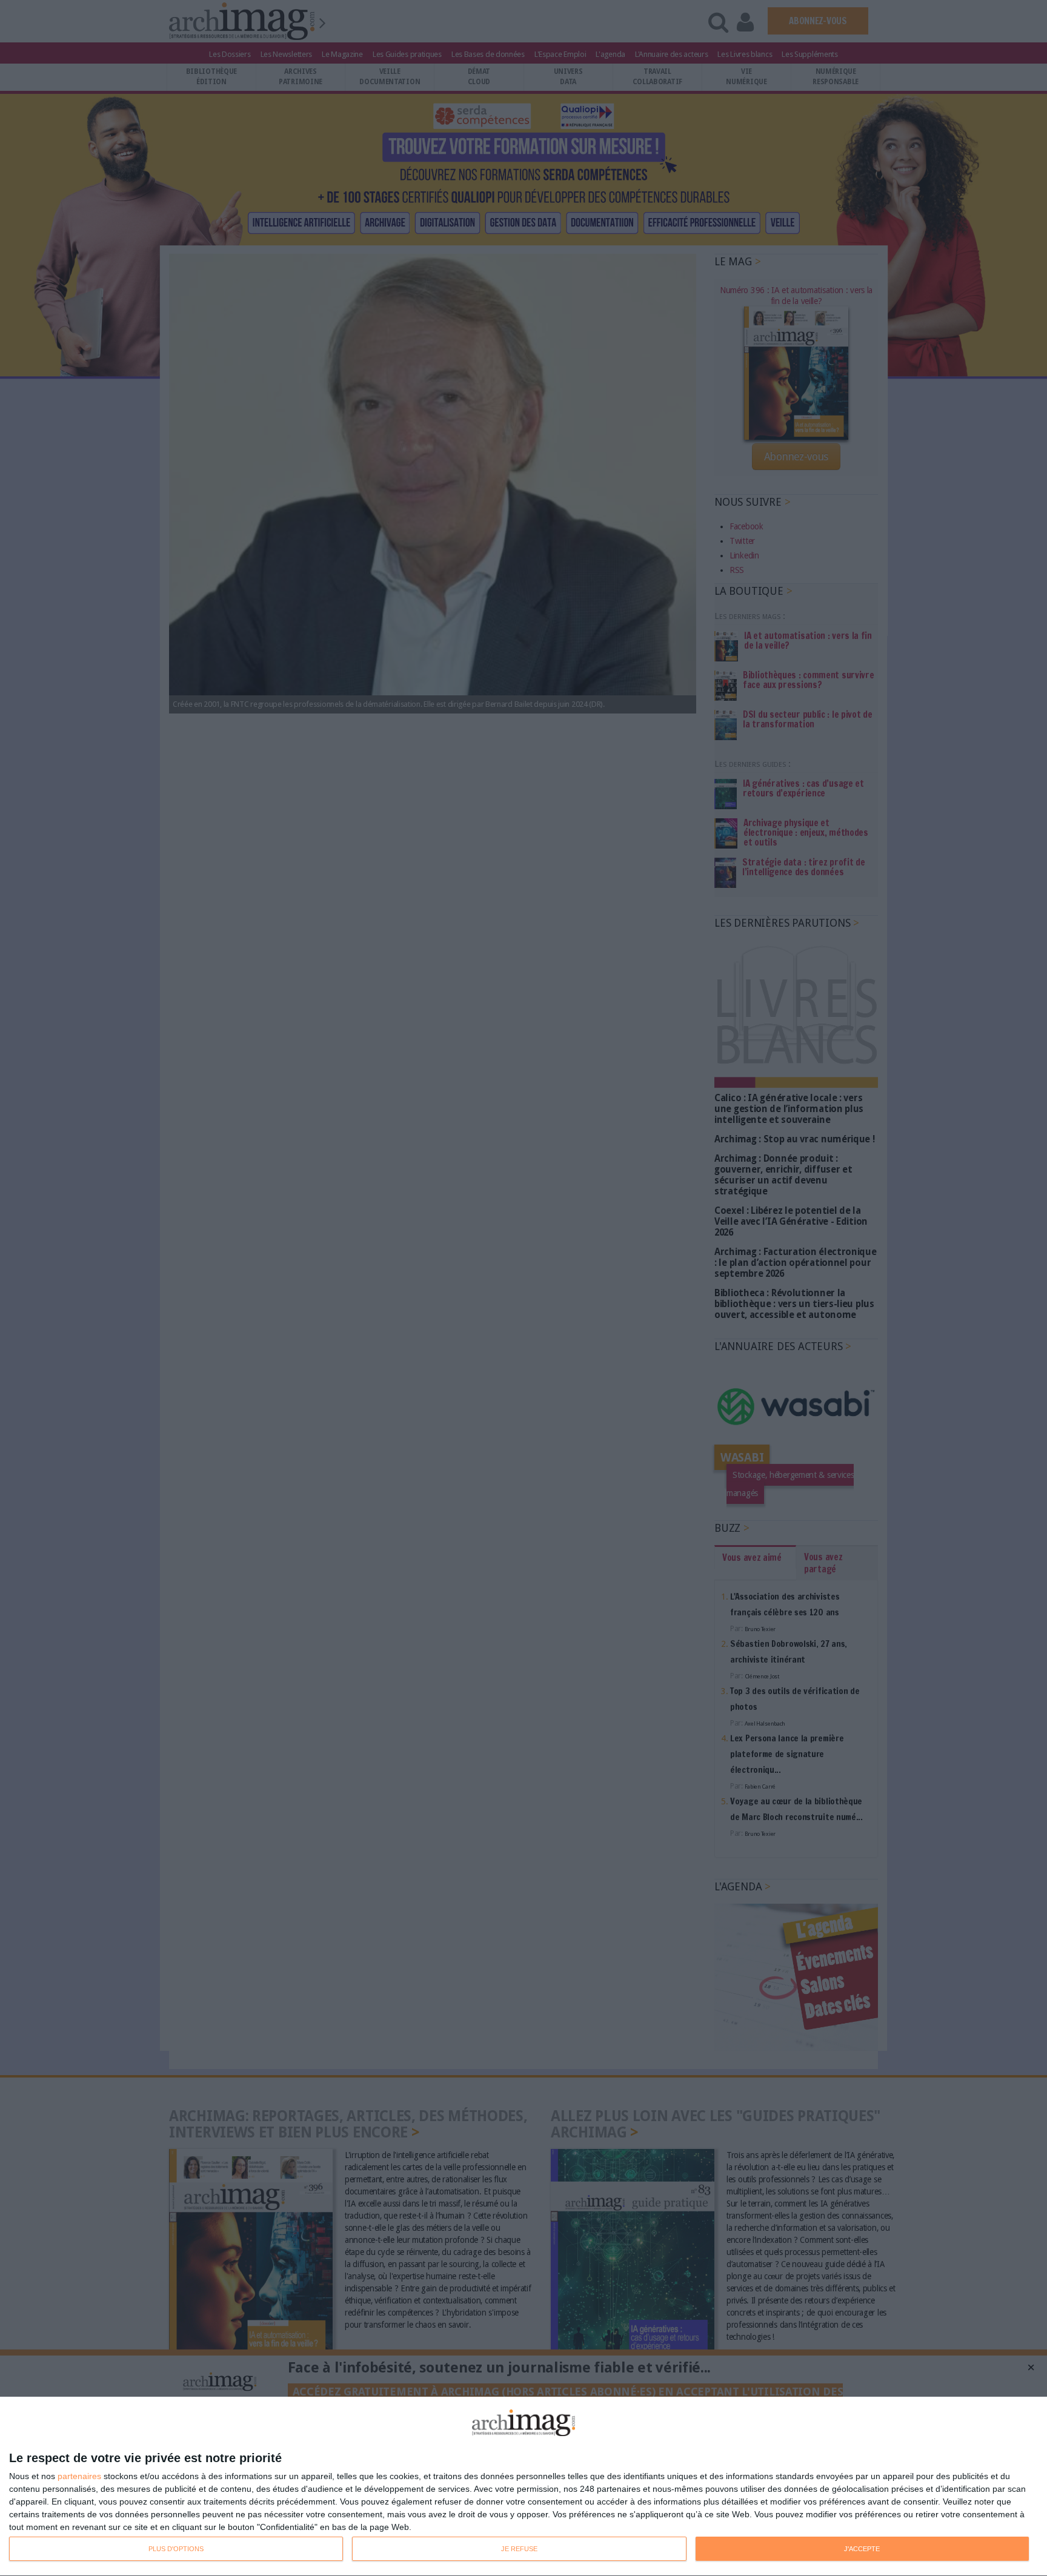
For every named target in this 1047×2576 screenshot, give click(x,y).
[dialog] (523, 2487)
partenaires (79, 2476)
